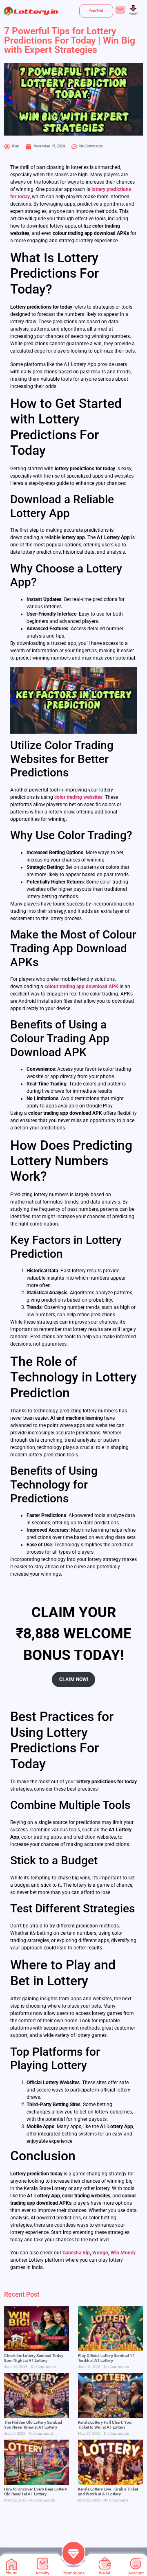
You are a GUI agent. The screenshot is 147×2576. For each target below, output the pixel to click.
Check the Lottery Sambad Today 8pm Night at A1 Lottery (34, 2358)
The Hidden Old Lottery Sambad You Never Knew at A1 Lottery (33, 2425)
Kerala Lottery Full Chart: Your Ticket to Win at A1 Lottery (106, 2425)
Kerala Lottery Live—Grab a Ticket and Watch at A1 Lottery (108, 2492)
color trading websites (78, 797)
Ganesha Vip (76, 2253)
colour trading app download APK (81, 987)
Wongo (100, 2253)
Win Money (123, 2253)
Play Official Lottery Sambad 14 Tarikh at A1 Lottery (106, 2358)
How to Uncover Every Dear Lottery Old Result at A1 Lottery (36, 2492)
